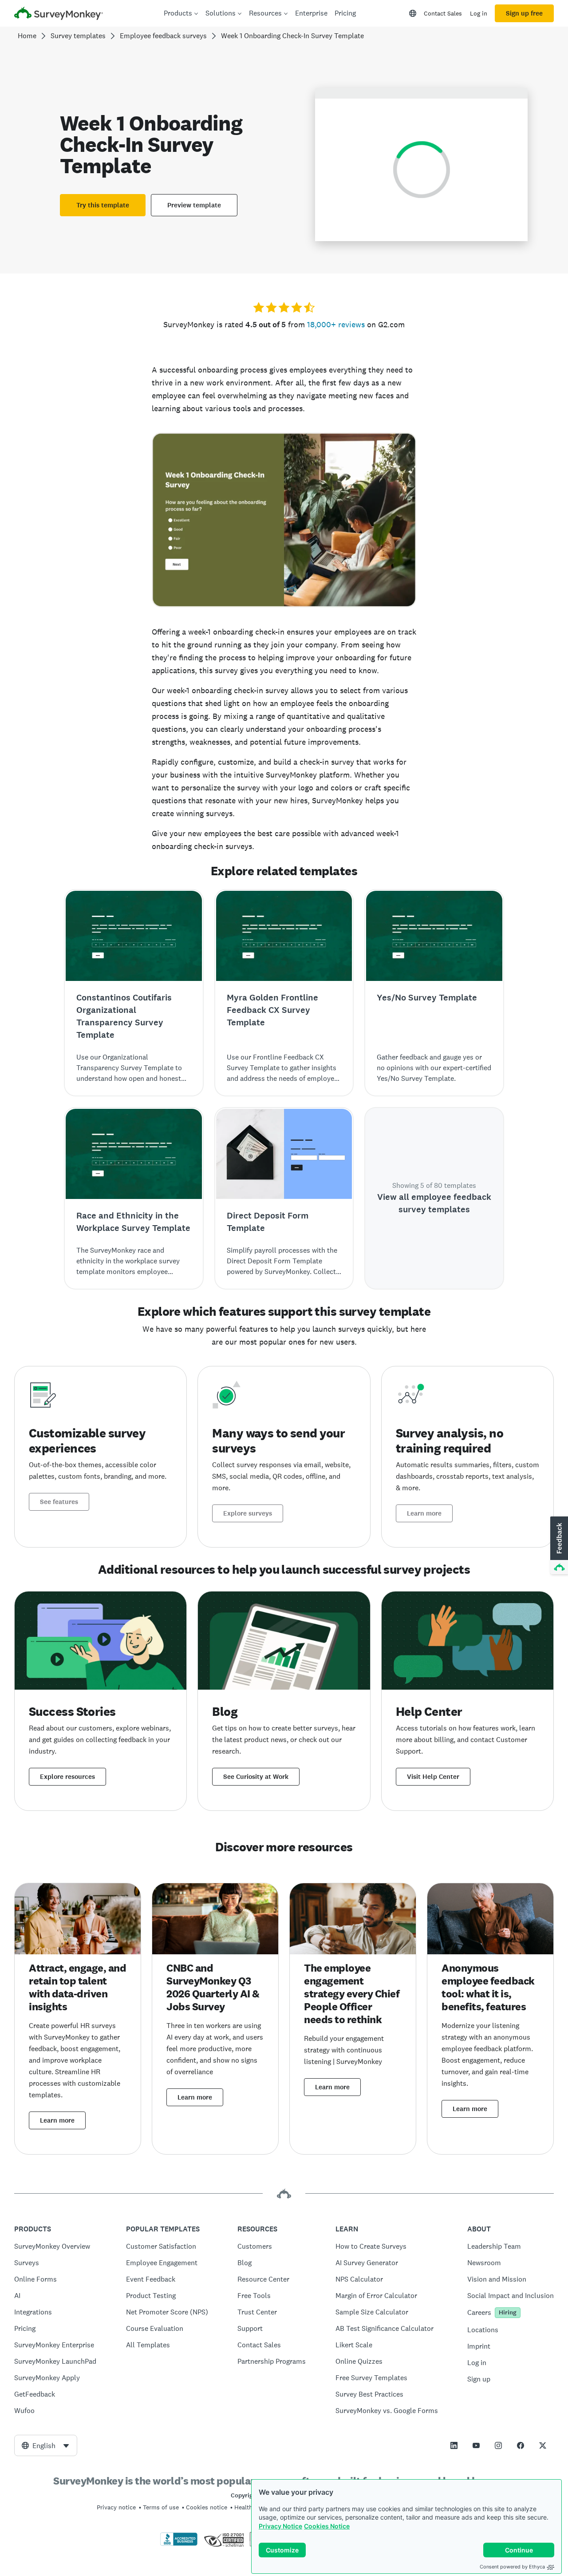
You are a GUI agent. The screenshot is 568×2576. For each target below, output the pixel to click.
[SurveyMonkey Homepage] (59, 14)
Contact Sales (443, 13)
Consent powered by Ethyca (512, 2567)
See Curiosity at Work (256, 1777)
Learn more (424, 1513)
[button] (558, 1546)
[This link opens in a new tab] (454, 2445)
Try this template (103, 205)
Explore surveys (248, 1513)
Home (27, 36)
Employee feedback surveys (163, 36)
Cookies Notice (327, 2526)
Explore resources (67, 1777)
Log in (479, 13)
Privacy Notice (280, 2526)
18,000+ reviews (336, 324)
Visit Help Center (433, 1777)
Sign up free (524, 13)
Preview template (194, 205)
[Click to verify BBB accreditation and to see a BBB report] (179, 2544)
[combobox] (46, 2445)
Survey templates (78, 36)
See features (59, 1502)
